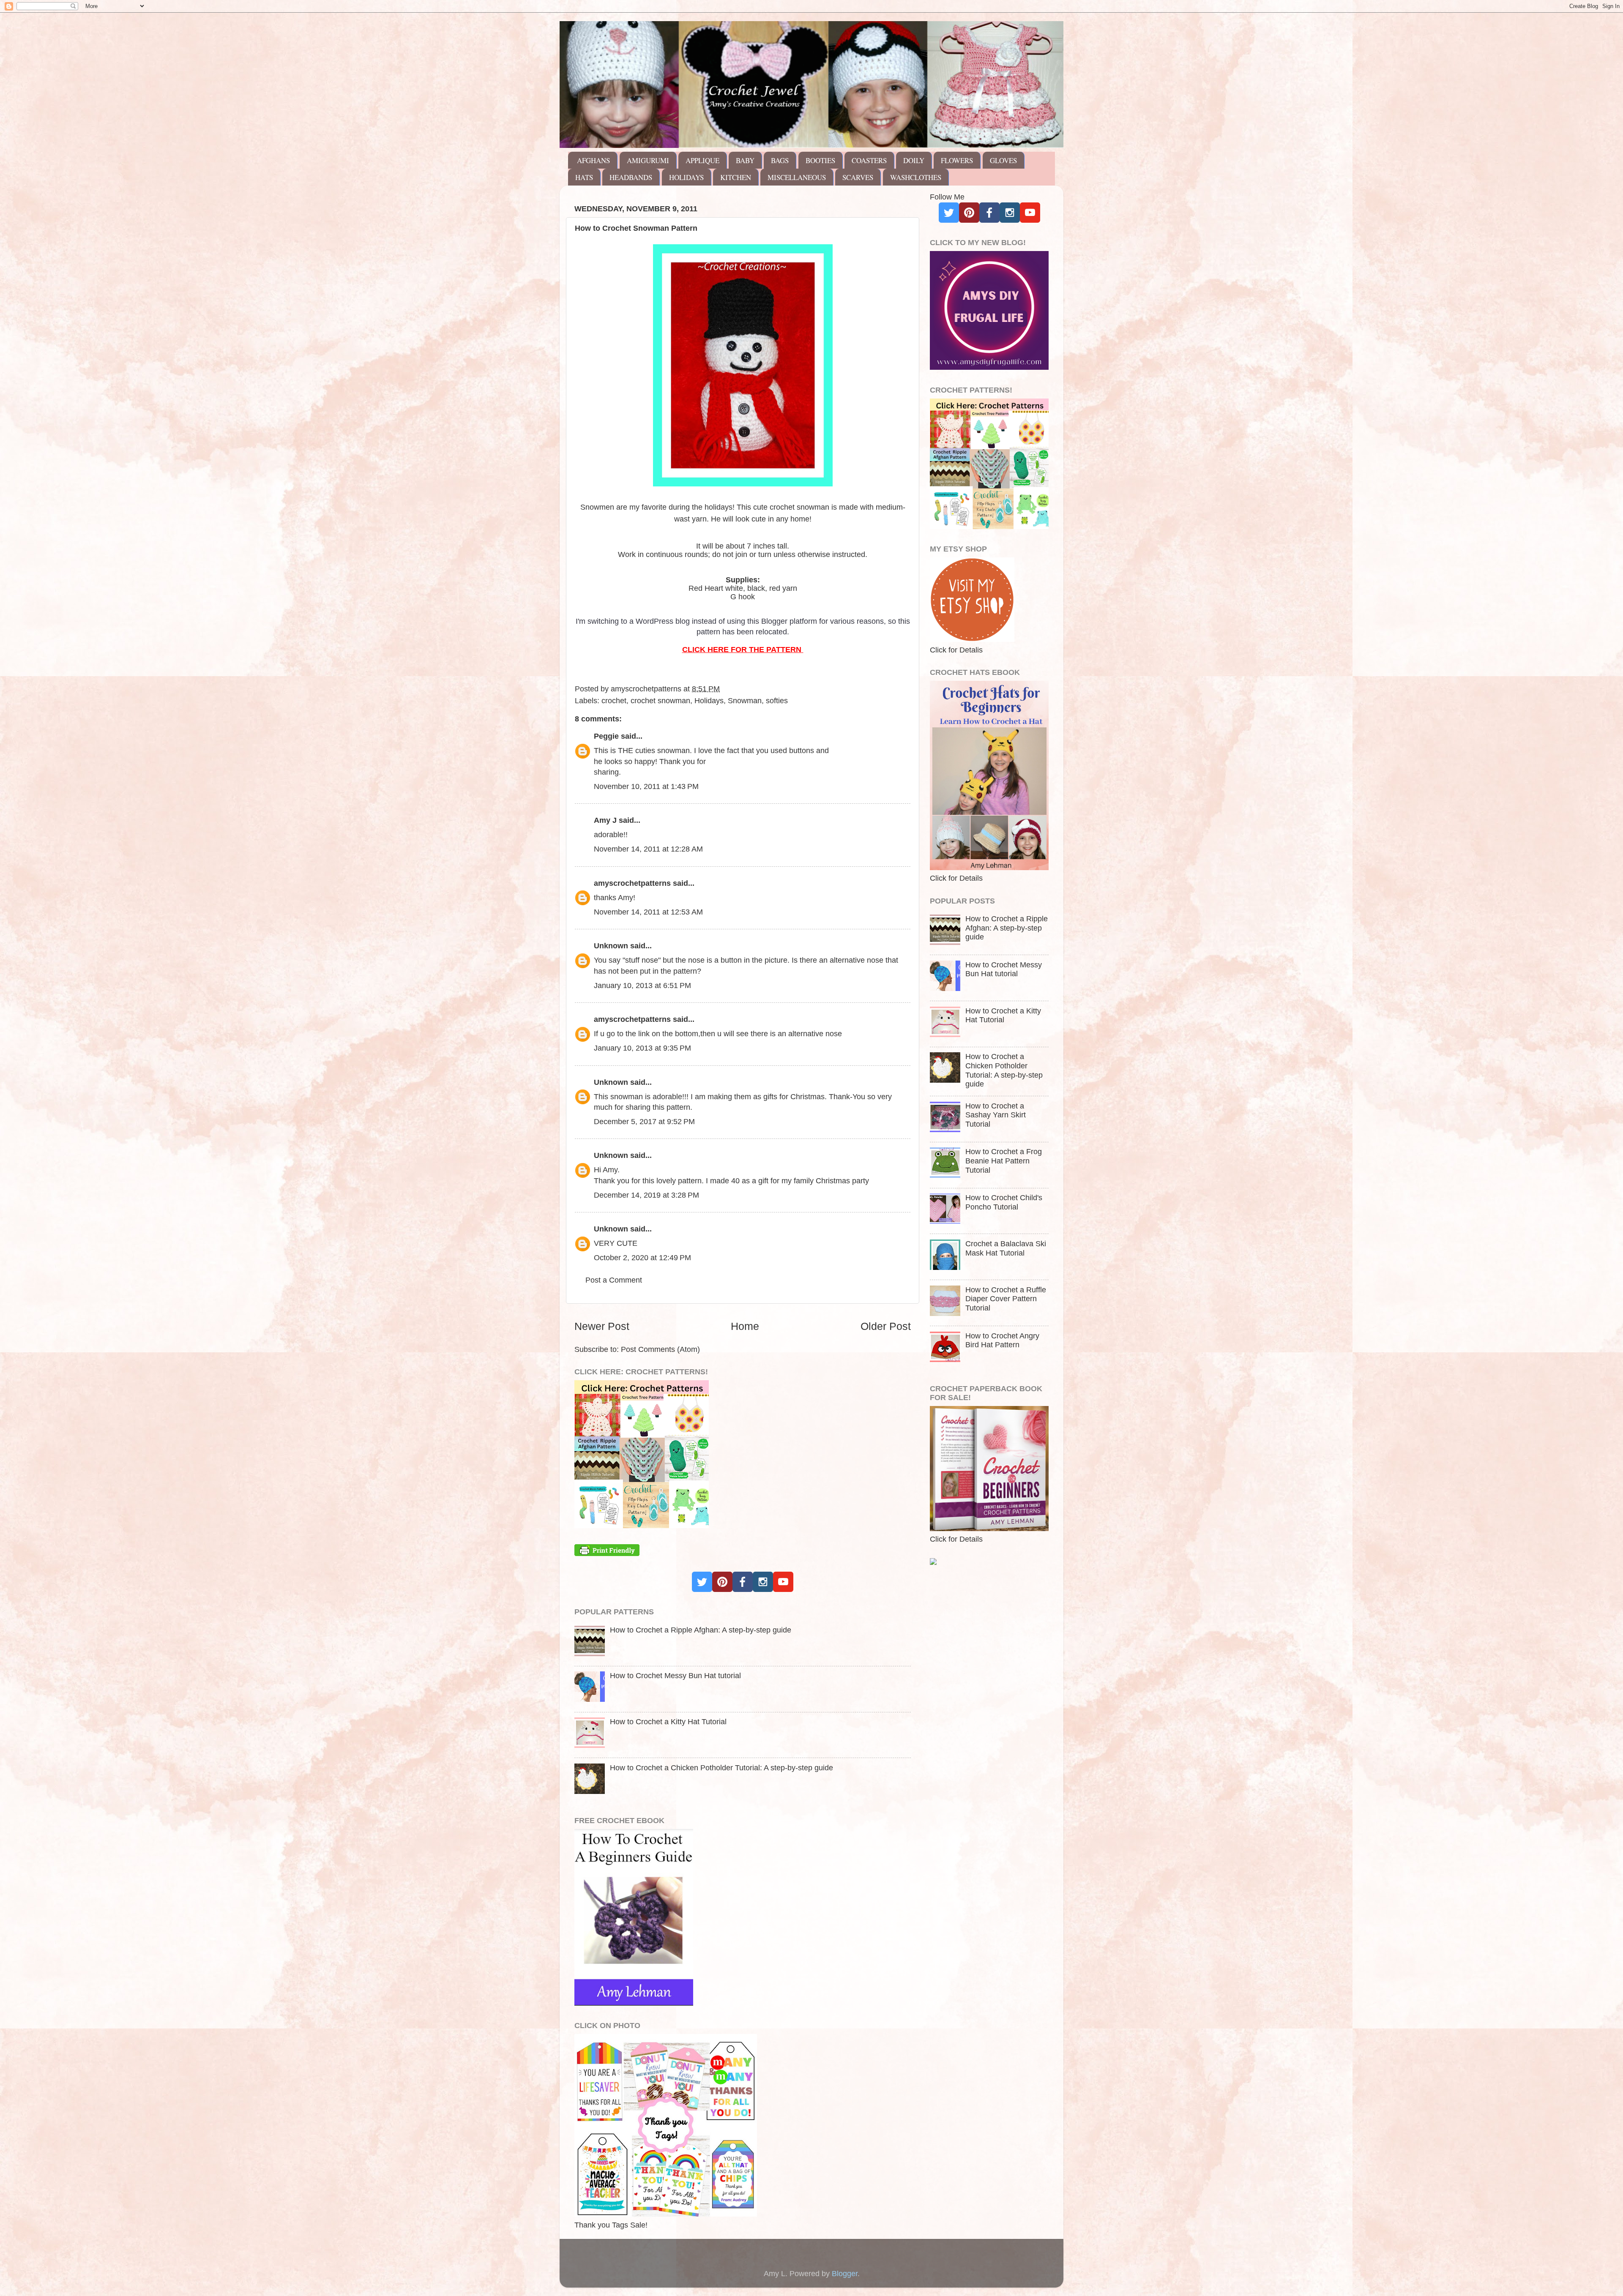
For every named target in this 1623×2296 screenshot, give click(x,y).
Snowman (745, 701)
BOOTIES (820, 160)
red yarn (783, 588)
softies (777, 701)
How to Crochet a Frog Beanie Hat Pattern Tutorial (1004, 1161)
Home (745, 1326)
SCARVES (858, 177)
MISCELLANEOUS (797, 177)
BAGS (780, 160)
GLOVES (1003, 160)
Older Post (886, 1326)
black (756, 588)
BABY (745, 160)
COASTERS (869, 160)
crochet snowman (660, 701)
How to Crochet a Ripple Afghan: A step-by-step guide (701, 1630)
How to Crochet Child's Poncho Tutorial (1004, 1202)
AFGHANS (593, 160)
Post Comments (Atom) (660, 1349)
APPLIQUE (702, 160)
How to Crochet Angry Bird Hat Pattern (1002, 1340)
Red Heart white (716, 588)
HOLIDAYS (686, 177)
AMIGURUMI (648, 160)
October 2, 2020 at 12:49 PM (642, 1258)
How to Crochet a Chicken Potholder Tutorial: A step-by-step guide (721, 1768)
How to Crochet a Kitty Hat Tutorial (668, 1722)
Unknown (611, 946)
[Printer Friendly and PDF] (607, 1553)
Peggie (606, 736)
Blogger (845, 2274)
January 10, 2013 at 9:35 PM (642, 1048)
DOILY (914, 160)
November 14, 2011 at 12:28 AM (648, 849)
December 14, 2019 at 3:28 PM (646, 1195)
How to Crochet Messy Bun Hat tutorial (675, 1676)
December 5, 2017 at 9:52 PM (644, 1122)
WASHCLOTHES (916, 177)
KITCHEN (736, 177)
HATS (584, 177)
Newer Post (602, 1326)
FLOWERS (957, 160)
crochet (614, 701)
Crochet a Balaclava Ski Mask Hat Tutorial (1006, 1248)
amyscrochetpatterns (632, 883)
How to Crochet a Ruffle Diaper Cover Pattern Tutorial (1006, 1299)
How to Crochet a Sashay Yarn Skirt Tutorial (996, 1115)
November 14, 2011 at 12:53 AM (648, 912)
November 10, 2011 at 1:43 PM (646, 786)
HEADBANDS (631, 177)
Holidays (709, 701)
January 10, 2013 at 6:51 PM (642, 986)
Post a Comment (614, 1280)
